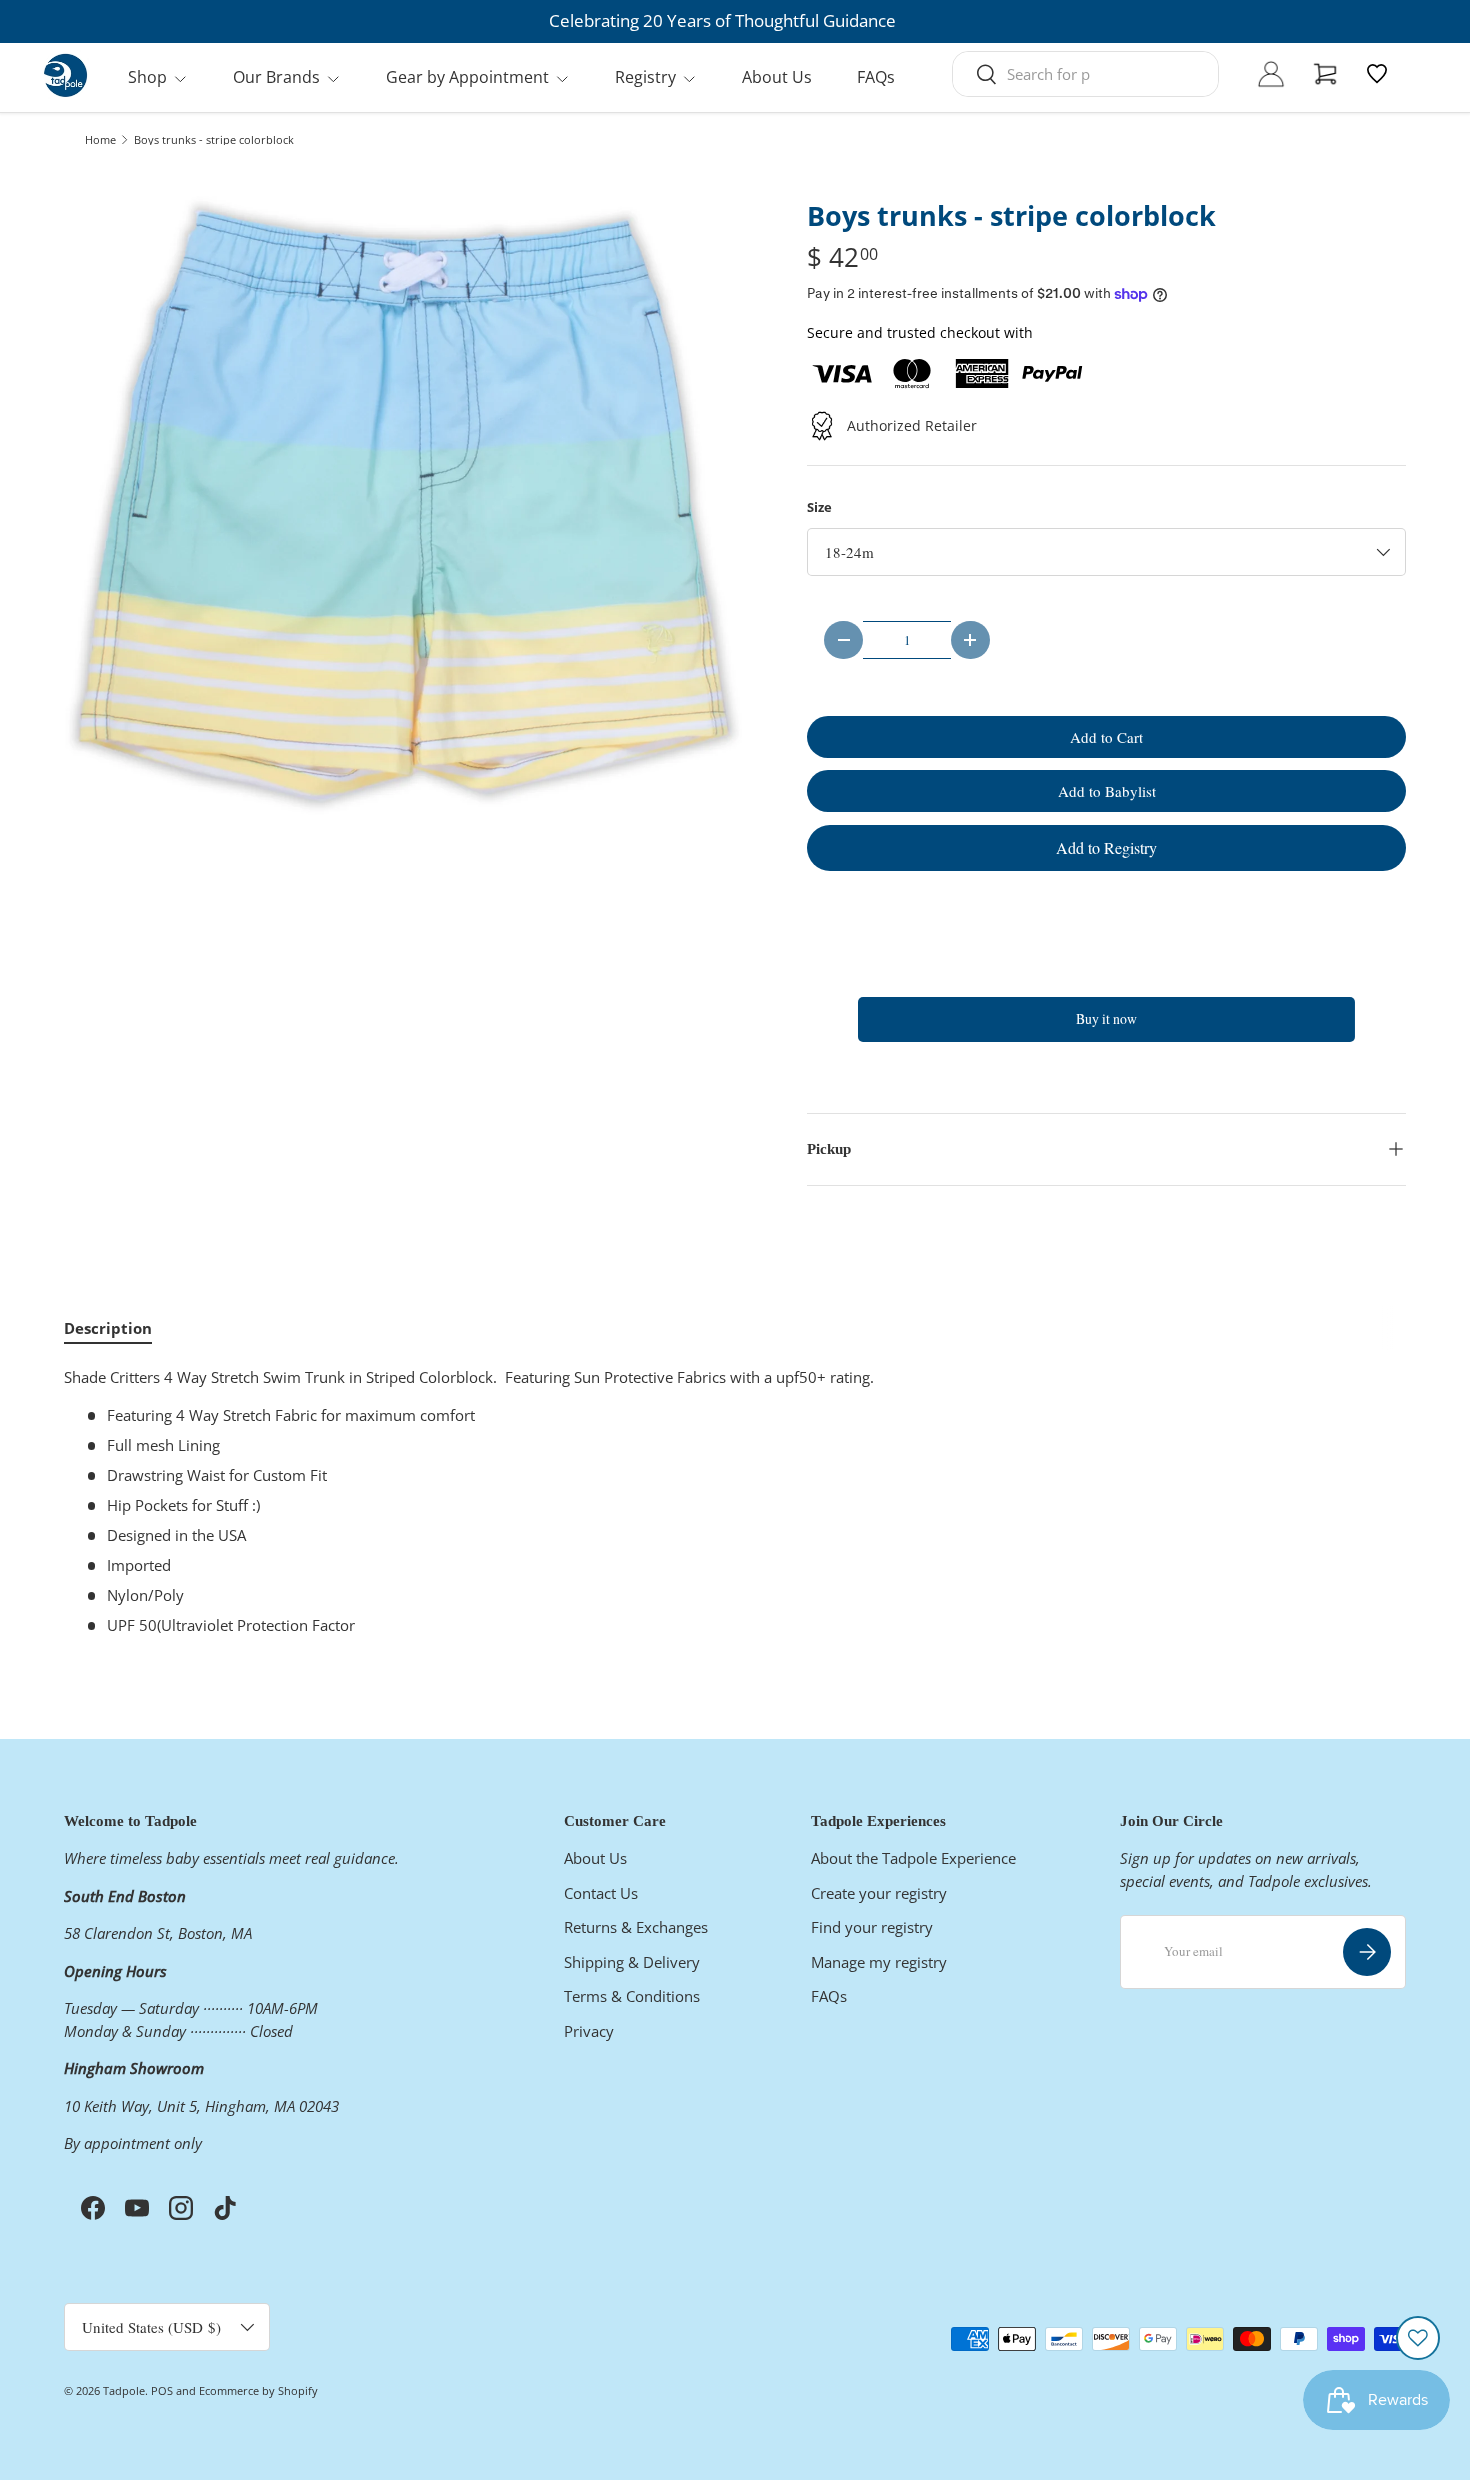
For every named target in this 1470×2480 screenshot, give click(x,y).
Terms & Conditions (632, 1996)
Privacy (589, 2031)
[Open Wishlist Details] (1377, 74)
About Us (777, 77)
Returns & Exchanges (636, 1927)
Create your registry (879, 1893)
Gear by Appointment (467, 77)
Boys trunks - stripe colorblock (214, 139)
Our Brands (276, 77)
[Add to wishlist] (1418, 2338)
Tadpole (124, 2390)
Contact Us (601, 1893)
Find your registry (872, 1927)
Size (819, 507)
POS (162, 2390)
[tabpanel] (735, 1501)
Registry (645, 77)
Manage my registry (879, 1962)
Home (100, 139)
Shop (147, 77)
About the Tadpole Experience (913, 1858)
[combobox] (1085, 74)
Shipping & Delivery (632, 1962)
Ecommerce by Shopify (258, 2390)
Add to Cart (1106, 737)
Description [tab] (108, 1328)
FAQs (876, 77)
